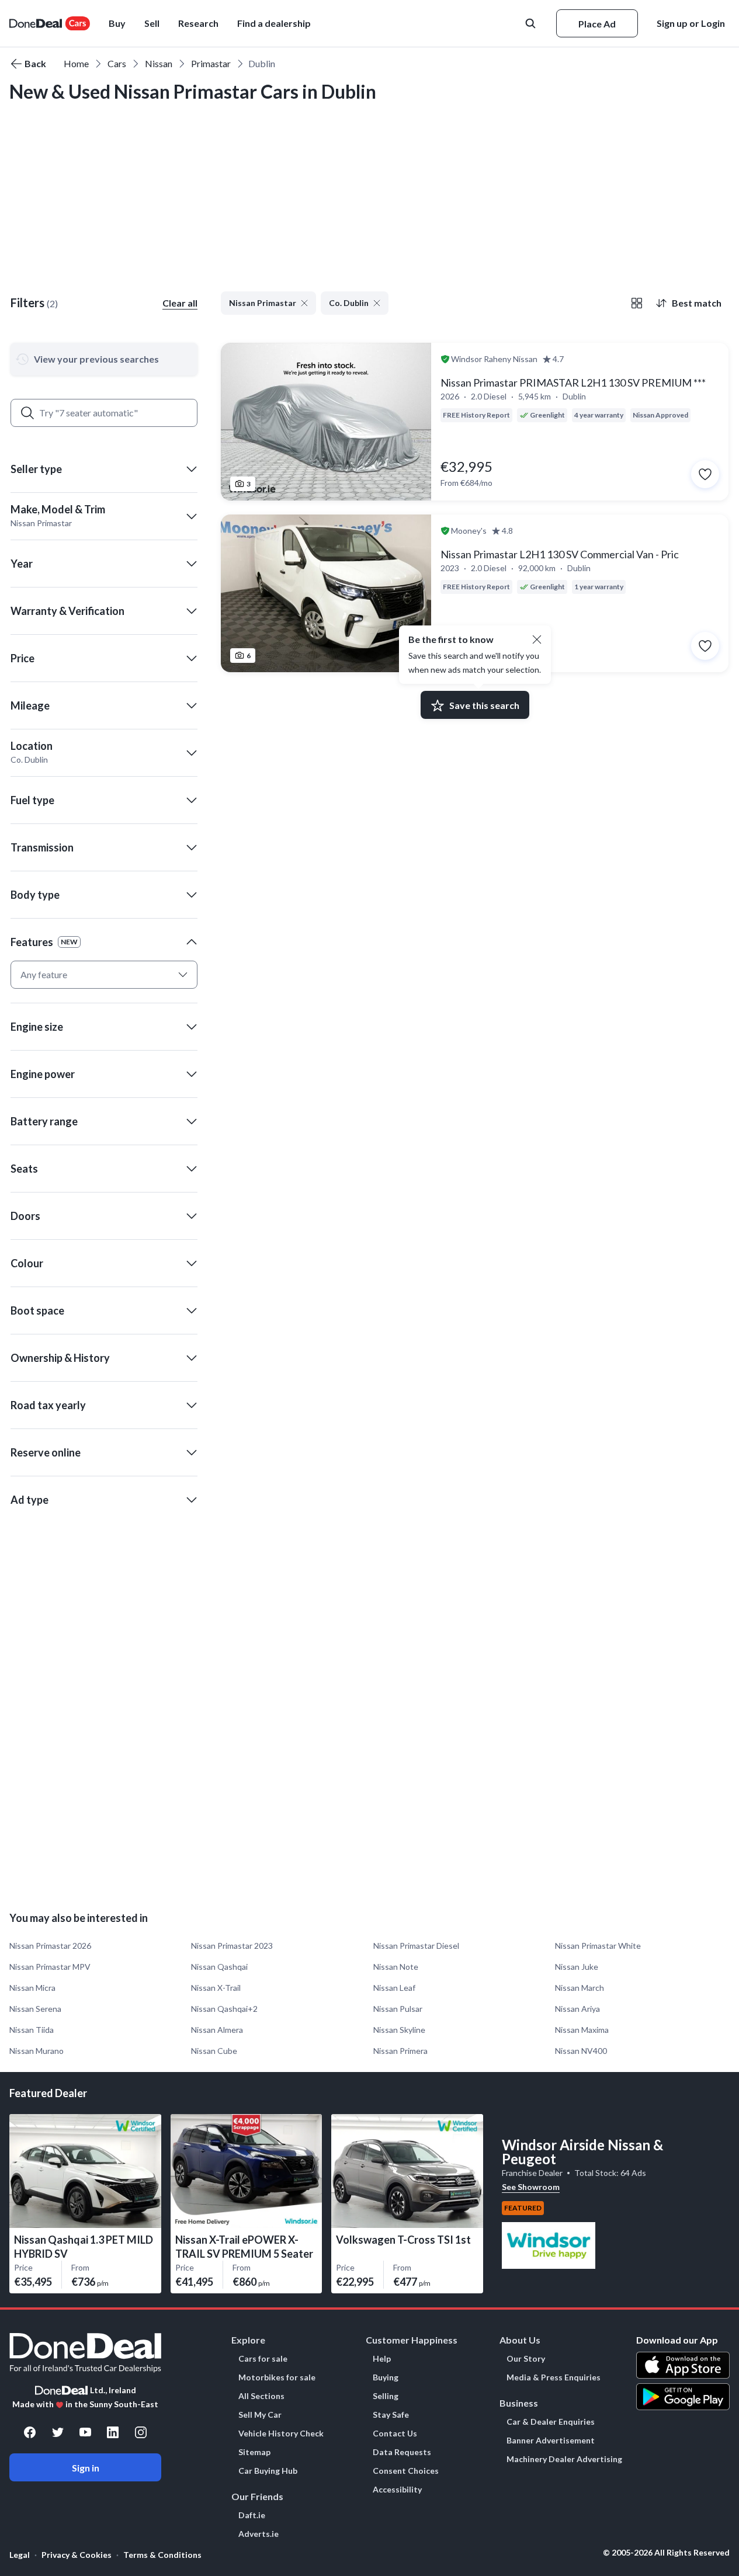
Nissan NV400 (581, 2051)
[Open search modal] (532, 23)
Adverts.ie (259, 2534)
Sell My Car (260, 2415)
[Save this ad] (705, 474)
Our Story (526, 2359)
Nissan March (580, 1988)
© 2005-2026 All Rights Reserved (666, 2553)
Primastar (211, 63)
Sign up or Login (691, 23)
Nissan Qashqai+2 (224, 2009)
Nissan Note (396, 1967)
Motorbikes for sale (277, 2377)
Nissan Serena (35, 2009)
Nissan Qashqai (219, 1967)
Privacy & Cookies (77, 2555)
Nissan (159, 63)
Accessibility (397, 2490)
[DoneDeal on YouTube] (85, 2432)
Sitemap (254, 2452)
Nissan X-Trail (216, 1988)
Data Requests (402, 2452)
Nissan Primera (400, 2051)
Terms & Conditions (162, 2555)
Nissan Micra (32, 1988)
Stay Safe (391, 2415)
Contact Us (395, 2434)
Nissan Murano (37, 2051)
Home (76, 63)
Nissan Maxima (582, 2030)
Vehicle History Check (281, 2434)
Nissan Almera (217, 2030)
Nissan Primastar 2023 (232, 1946)
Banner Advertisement (551, 2441)
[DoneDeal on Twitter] (58, 2432)
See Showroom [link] (531, 2187)
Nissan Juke (577, 1967)
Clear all (180, 303)
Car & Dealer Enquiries (551, 2422)
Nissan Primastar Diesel (416, 1946)
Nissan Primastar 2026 (50, 1946)
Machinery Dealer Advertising (564, 2459)
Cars (117, 63)
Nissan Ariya (577, 2009)
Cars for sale (263, 2359)
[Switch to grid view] (637, 303)
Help (382, 2359)
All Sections (261, 2396)
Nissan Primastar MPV (50, 1967)
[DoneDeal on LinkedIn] (113, 2432)
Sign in (86, 2468)
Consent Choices (406, 2471)
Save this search (484, 705)
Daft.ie (252, 2515)
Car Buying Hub (268, 2471)
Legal (20, 2555)
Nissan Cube (214, 2051)
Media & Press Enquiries (554, 2377)
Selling (386, 2396)
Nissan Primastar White (598, 1946)
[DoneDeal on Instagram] (141, 2432)
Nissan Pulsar (398, 2009)
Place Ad (597, 24)
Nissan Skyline (399, 2030)
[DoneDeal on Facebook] (30, 2432)
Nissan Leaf (394, 1988)
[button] (274, 23)
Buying (386, 2377)
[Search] (27, 413)
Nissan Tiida (32, 2030)
